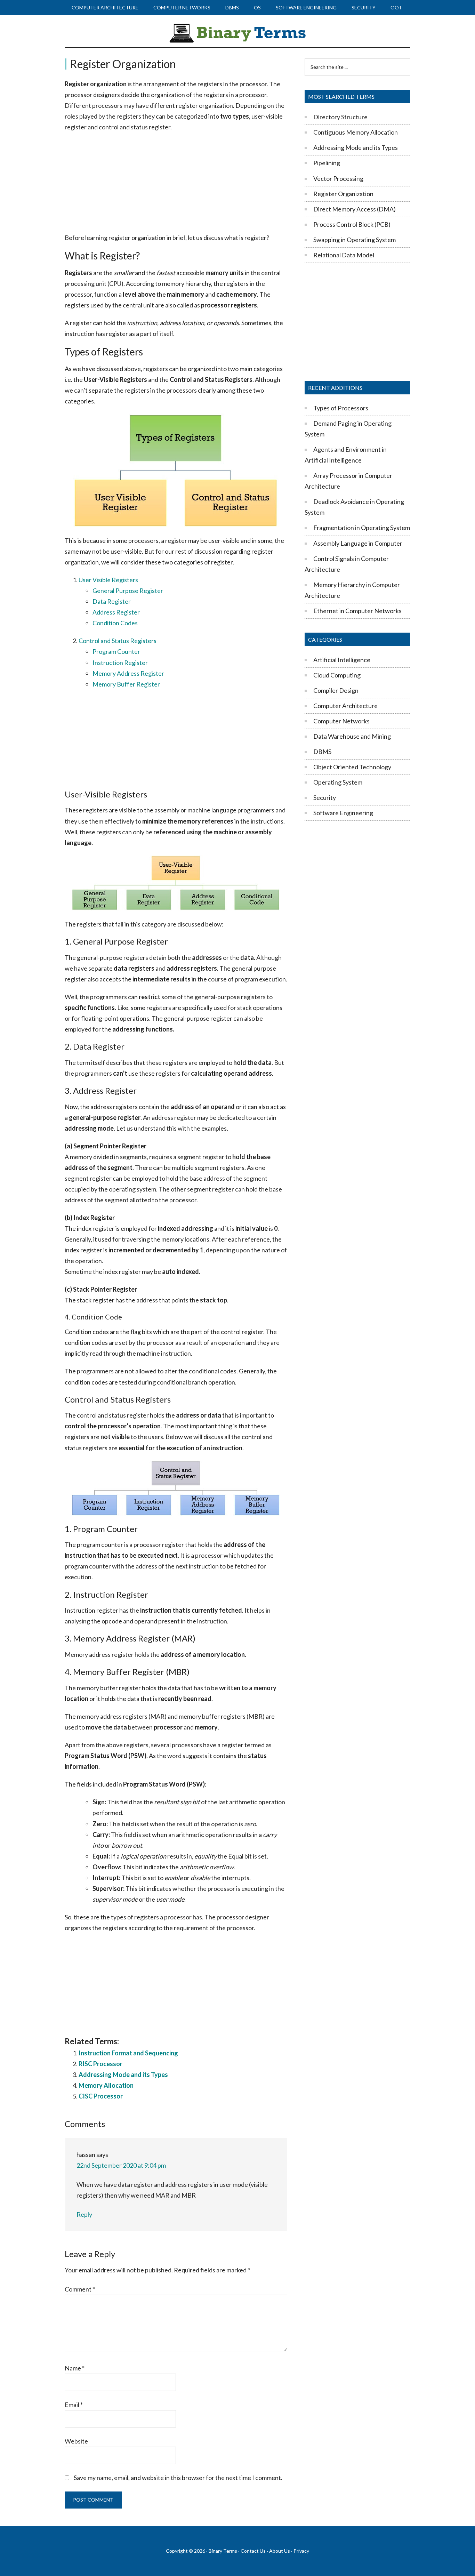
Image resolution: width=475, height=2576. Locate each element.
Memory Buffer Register (126, 684)
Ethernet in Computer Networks (357, 611)
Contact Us (253, 2551)
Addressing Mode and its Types (123, 2075)
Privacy (301, 2551)
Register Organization (343, 194)
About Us (280, 2551)
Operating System (338, 782)
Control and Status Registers (118, 641)
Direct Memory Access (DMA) (355, 209)
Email (74, 2405)
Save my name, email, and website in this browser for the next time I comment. (178, 2478)
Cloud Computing (337, 675)
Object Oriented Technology (352, 767)
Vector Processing (338, 178)
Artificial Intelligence (342, 660)
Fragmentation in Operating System (362, 528)
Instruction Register (120, 663)
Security (325, 797)
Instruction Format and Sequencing (128, 2053)
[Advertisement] (176, 183)
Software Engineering (343, 813)
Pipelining (327, 163)
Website (76, 2441)
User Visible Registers (108, 580)
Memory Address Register (128, 673)
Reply (84, 2214)
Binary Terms (223, 2551)
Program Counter (116, 651)
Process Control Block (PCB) (352, 224)
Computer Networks (341, 721)
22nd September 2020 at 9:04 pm (121, 2165)
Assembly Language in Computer (358, 543)
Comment (80, 2289)
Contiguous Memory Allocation (356, 132)
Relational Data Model (344, 255)
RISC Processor (100, 2064)
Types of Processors (341, 408)
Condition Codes (115, 623)
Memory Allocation (106, 2085)
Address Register (116, 612)
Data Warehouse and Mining (352, 736)
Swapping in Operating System (355, 240)
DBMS (322, 752)
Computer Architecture (345, 706)
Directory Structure (340, 117)
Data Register (112, 601)
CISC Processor (101, 2096)
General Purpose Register (128, 591)
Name (75, 2368)
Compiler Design (336, 690)
